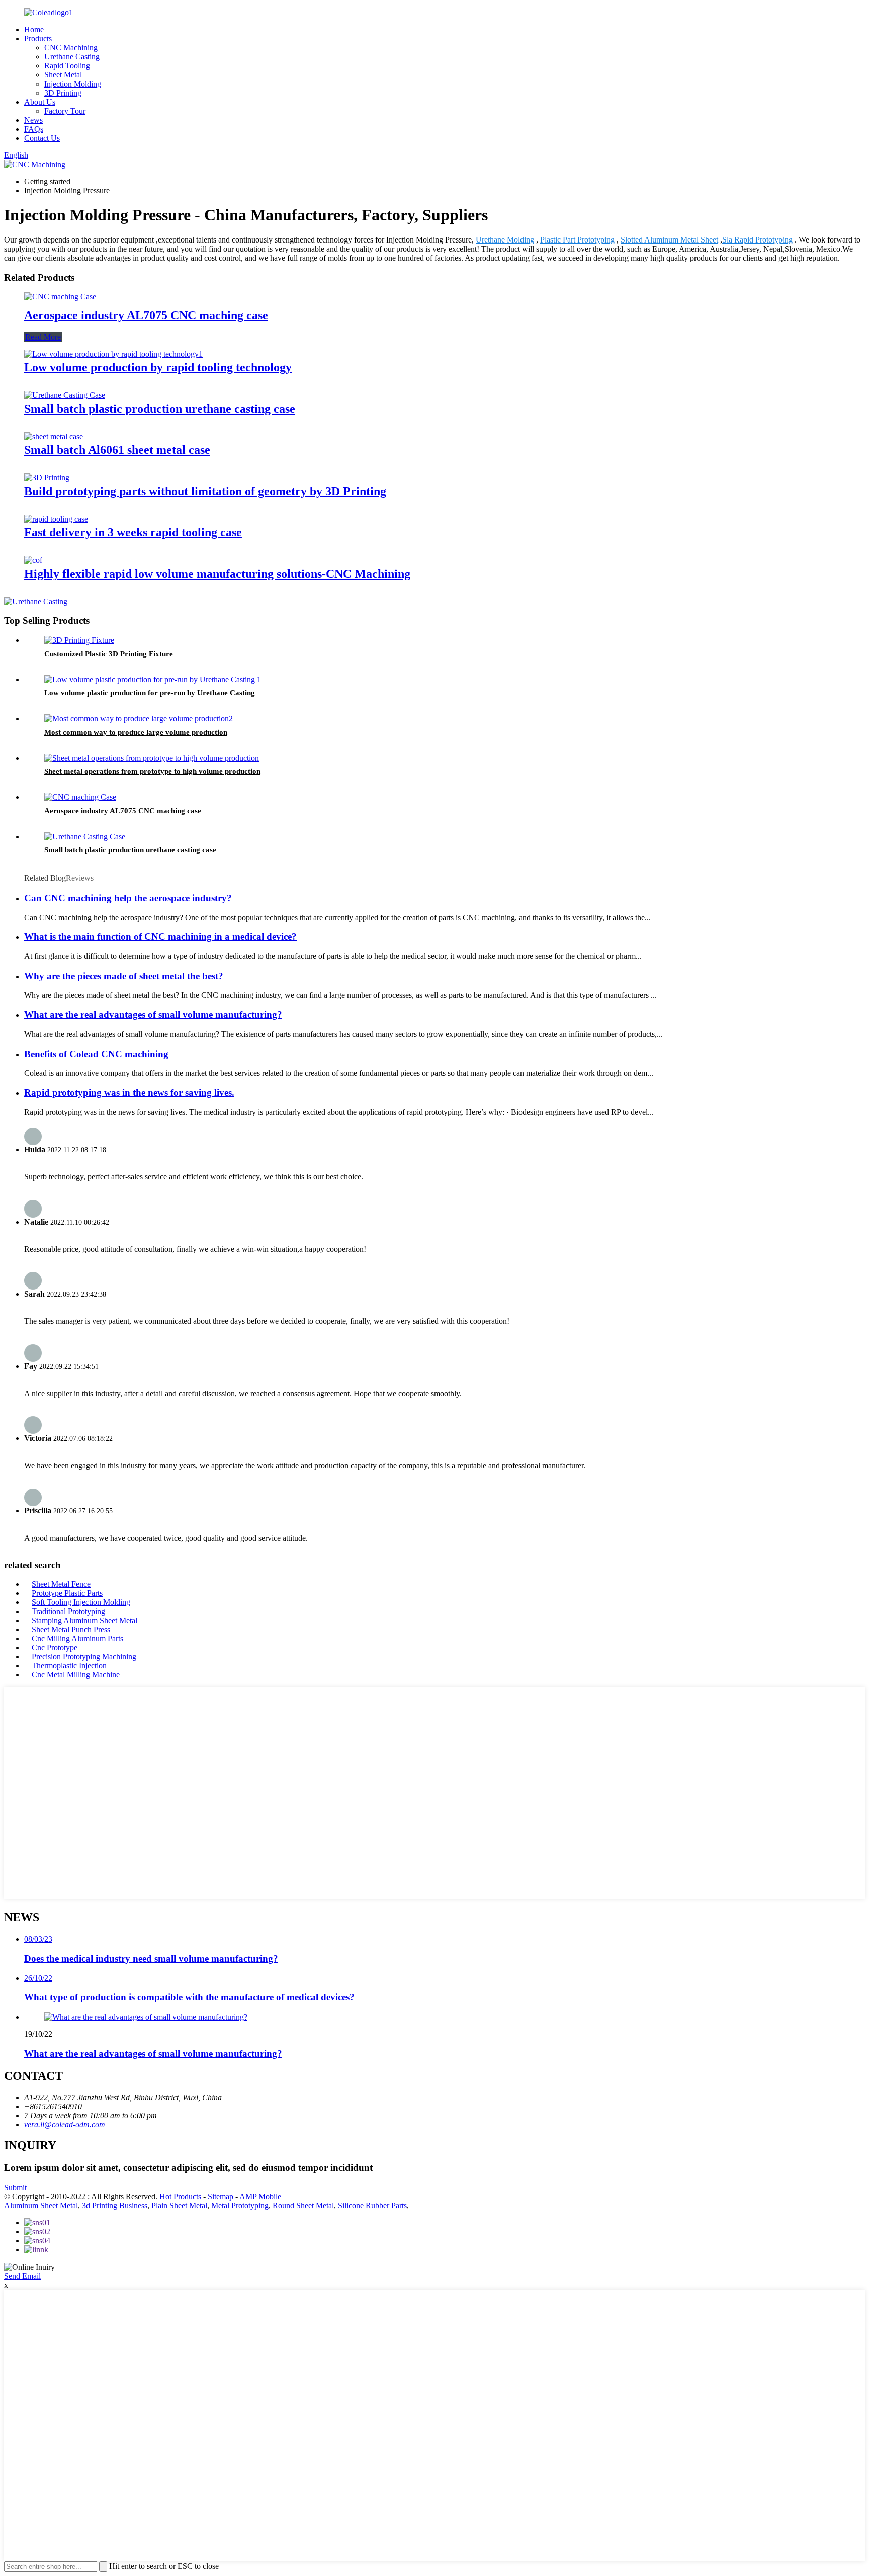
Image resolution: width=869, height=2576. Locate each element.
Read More (43, 337)
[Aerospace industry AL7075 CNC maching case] (60, 297)
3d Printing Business (115, 2205)
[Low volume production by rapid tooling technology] (113, 354)
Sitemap (221, 2196)
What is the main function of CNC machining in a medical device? (160, 937)
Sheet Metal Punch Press (71, 1629)
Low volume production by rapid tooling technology (158, 367)
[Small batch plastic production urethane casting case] (65, 395)
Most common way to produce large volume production (136, 732)
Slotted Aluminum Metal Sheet (669, 240)
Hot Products (180, 2196)
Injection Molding (73, 84)
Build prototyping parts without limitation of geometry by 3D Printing (205, 491)
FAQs (34, 129)
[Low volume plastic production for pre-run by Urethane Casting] (153, 679)
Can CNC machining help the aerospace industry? (128, 898)
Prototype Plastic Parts (67, 1593)
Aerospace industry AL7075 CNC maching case (146, 315)
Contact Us (42, 138)
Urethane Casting (72, 57)
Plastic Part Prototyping (577, 240)
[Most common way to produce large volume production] (139, 719)
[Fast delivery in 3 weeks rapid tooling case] (56, 519)
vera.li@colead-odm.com (65, 2124)
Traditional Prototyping (68, 1611)
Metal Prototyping (240, 2205)
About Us (40, 102)
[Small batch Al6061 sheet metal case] (54, 436)
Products (38, 38)
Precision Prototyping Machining (84, 1657)
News (33, 120)
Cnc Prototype (55, 1647)
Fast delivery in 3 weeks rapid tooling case (133, 532)
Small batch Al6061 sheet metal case (117, 450)
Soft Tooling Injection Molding (81, 1602)
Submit (15, 2187)
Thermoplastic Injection (69, 1666)
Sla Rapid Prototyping (757, 240)
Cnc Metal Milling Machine (76, 1675)
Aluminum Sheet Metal (41, 2205)
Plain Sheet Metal (179, 2205)
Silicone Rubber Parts (372, 2205)
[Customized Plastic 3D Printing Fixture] (79, 640)
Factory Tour (65, 111)
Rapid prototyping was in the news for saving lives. (129, 1093)
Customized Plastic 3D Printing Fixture (109, 654)
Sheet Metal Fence (61, 1584)
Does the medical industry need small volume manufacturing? (151, 1958)
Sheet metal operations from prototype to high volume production (152, 771)
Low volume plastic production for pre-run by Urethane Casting (150, 693)
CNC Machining (71, 48)
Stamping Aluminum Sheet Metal (84, 1620)
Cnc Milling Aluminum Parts (77, 1638)
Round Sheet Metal (303, 2205)
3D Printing (63, 93)
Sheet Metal (63, 75)
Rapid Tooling (67, 66)
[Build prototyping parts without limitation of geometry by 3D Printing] (47, 478)
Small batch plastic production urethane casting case (160, 409)
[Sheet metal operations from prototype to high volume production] (152, 758)
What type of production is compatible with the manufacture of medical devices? (189, 1997)
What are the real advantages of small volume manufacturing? (153, 1015)
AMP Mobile (260, 2196)
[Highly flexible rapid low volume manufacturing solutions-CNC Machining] (33, 560)
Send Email (22, 2276)
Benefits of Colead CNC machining (96, 1054)
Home (34, 29)
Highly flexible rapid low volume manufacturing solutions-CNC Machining (217, 574)
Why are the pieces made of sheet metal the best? (124, 976)
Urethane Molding (505, 240)
